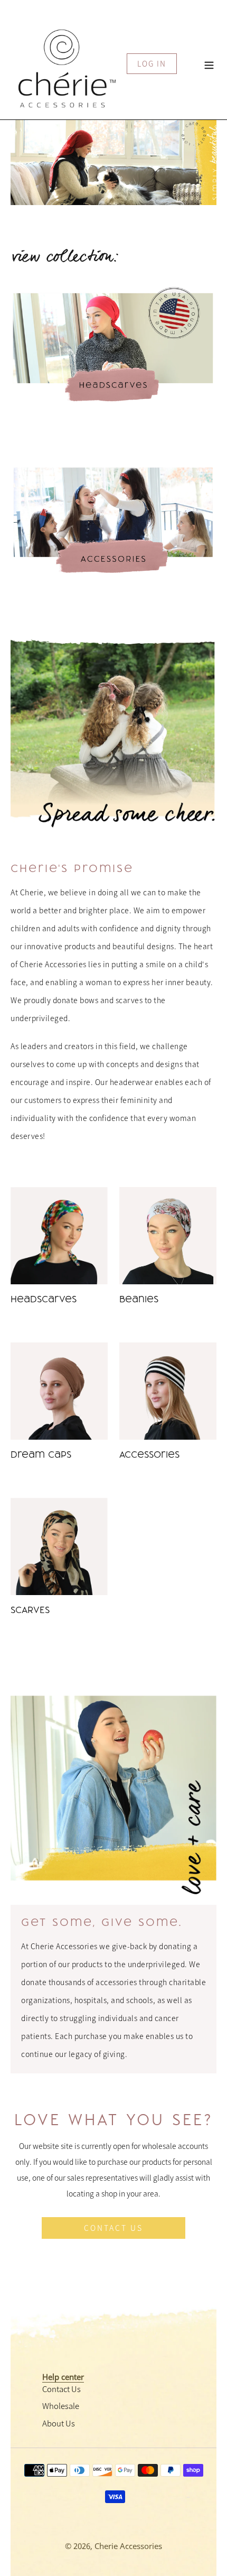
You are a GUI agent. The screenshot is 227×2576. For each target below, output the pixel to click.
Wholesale (61, 2406)
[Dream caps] (59, 1391)
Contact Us (62, 2389)
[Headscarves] (59, 1236)
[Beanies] (168, 1236)
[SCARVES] (59, 1546)
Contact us (113, 2228)
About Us (59, 2423)
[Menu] (209, 64)
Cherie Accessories (128, 2546)
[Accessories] (168, 1391)
